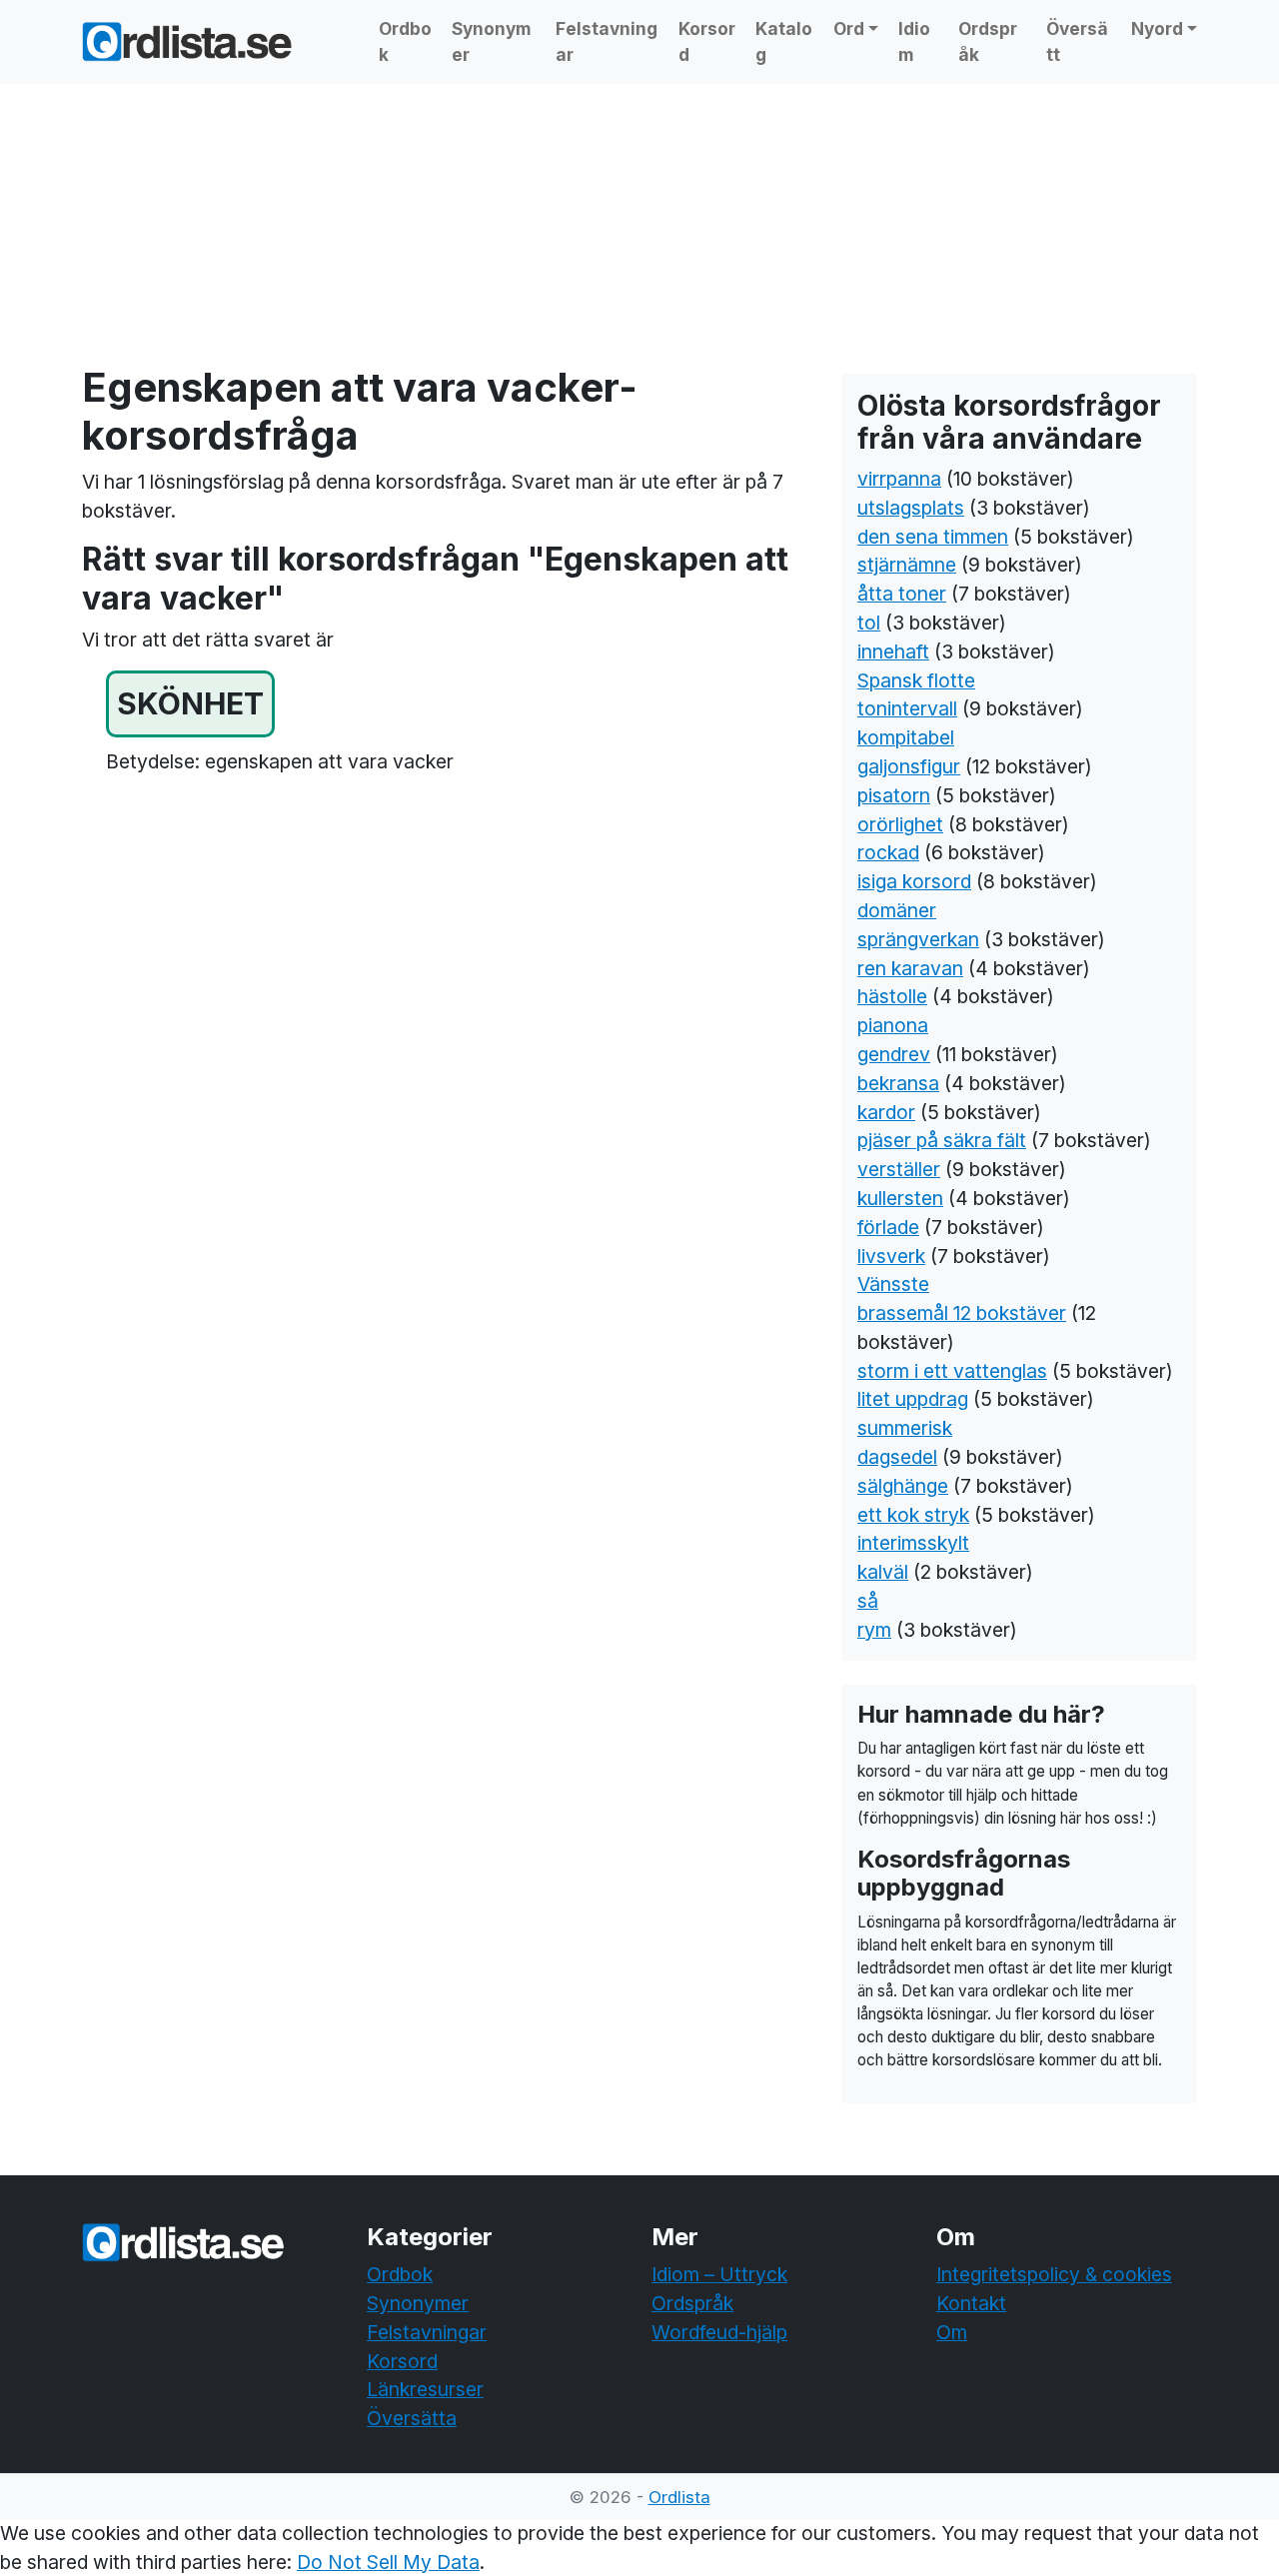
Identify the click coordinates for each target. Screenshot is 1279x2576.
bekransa (898, 1083)
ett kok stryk (913, 1515)
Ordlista (679, 2497)
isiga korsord (914, 881)
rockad (888, 852)
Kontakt (971, 2303)
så (868, 1601)
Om (952, 2332)
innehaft (893, 651)
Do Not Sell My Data (388, 2562)
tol (869, 623)
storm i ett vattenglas (952, 1371)
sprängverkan (918, 939)
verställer (899, 1169)
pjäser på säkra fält (942, 1140)
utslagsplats (911, 508)
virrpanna (899, 479)
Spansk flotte (916, 680)
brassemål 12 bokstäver (962, 1313)
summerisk (905, 1428)
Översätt (1077, 41)
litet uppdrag (913, 1399)
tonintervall (907, 708)
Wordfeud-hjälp (719, 2332)
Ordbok (405, 41)
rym (874, 1630)
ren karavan (910, 968)
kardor (886, 1112)
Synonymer (492, 41)
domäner (897, 910)
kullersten (900, 1198)
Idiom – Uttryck (719, 2274)
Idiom (914, 41)
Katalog (784, 41)
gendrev (894, 1054)
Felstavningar (607, 41)
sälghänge (903, 1486)
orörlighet (900, 824)
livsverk (891, 1256)
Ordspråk (988, 41)
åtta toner (902, 594)
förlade (888, 1227)
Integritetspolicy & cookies (1054, 2274)
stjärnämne (907, 565)
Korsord (707, 41)
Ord (849, 28)
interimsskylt (913, 1543)
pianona (893, 1025)
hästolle (892, 996)
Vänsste (893, 1284)
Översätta (412, 2418)
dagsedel (897, 1457)
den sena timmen (933, 537)
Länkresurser (425, 2389)
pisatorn (894, 795)
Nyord (1157, 28)
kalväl (883, 1572)
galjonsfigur (909, 766)
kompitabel (906, 737)
